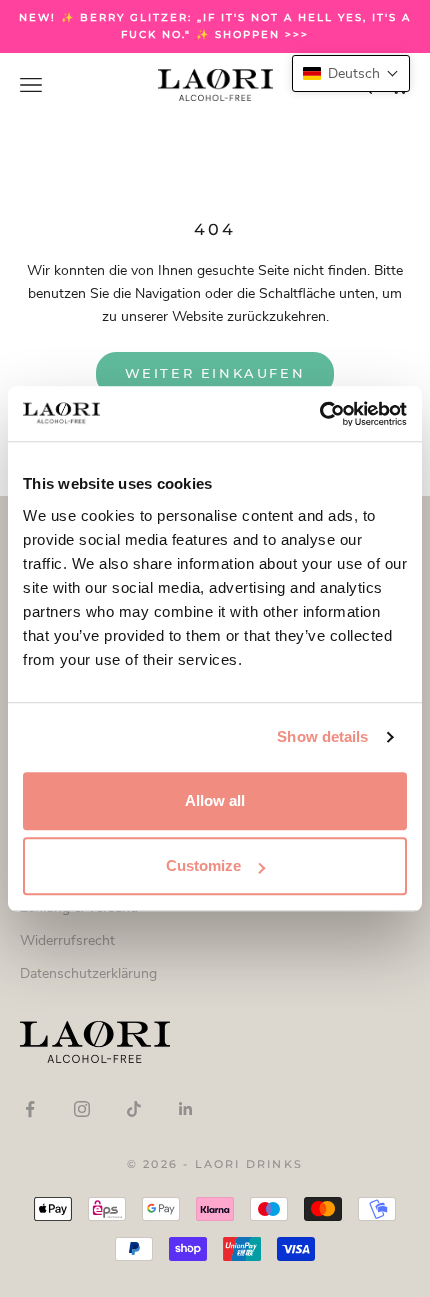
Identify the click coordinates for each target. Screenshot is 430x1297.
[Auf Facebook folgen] (30, 1109)
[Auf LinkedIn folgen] (186, 1109)
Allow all (215, 800)
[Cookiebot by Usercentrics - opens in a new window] (319, 414)
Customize (203, 865)
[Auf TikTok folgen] (134, 1109)
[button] (351, 73)
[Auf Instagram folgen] (82, 1109)
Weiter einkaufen (215, 373)
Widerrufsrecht (67, 940)
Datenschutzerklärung (88, 973)
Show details (322, 736)
